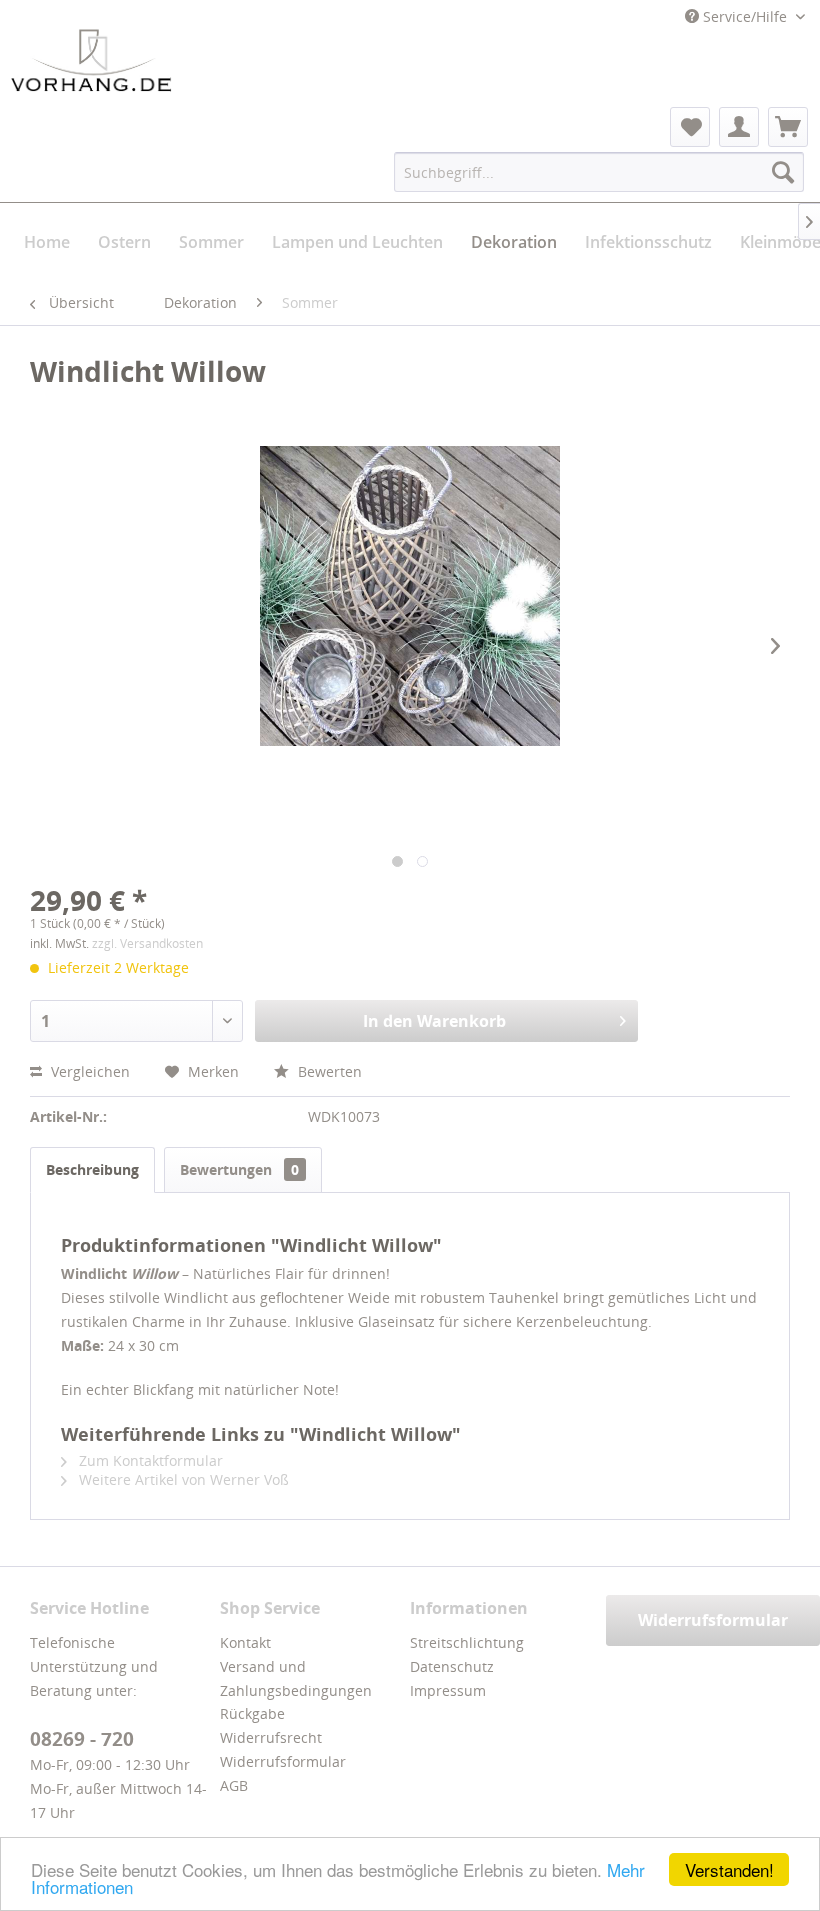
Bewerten (328, 1071)
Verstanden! (729, 1869)
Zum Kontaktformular (149, 1460)
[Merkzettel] (690, 127)
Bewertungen (239, 1169)
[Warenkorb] (788, 127)
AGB (234, 1785)
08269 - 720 (82, 1739)
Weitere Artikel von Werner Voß (182, 1479)
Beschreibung (92, 1169)
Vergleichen (88, 1071)
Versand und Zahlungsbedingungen (296, 1678)
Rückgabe (252, 1713)
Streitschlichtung (467, 1642)
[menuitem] (690, 127)
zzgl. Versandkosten (147, 943)
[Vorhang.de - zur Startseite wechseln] (91, 60)
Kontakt (245, 1642)
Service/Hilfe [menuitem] (745, 16)
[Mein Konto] (739, 127)
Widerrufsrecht (271, 1737)
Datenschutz (452, 1666)
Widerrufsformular (283, 1761)
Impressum (448, 1690)
